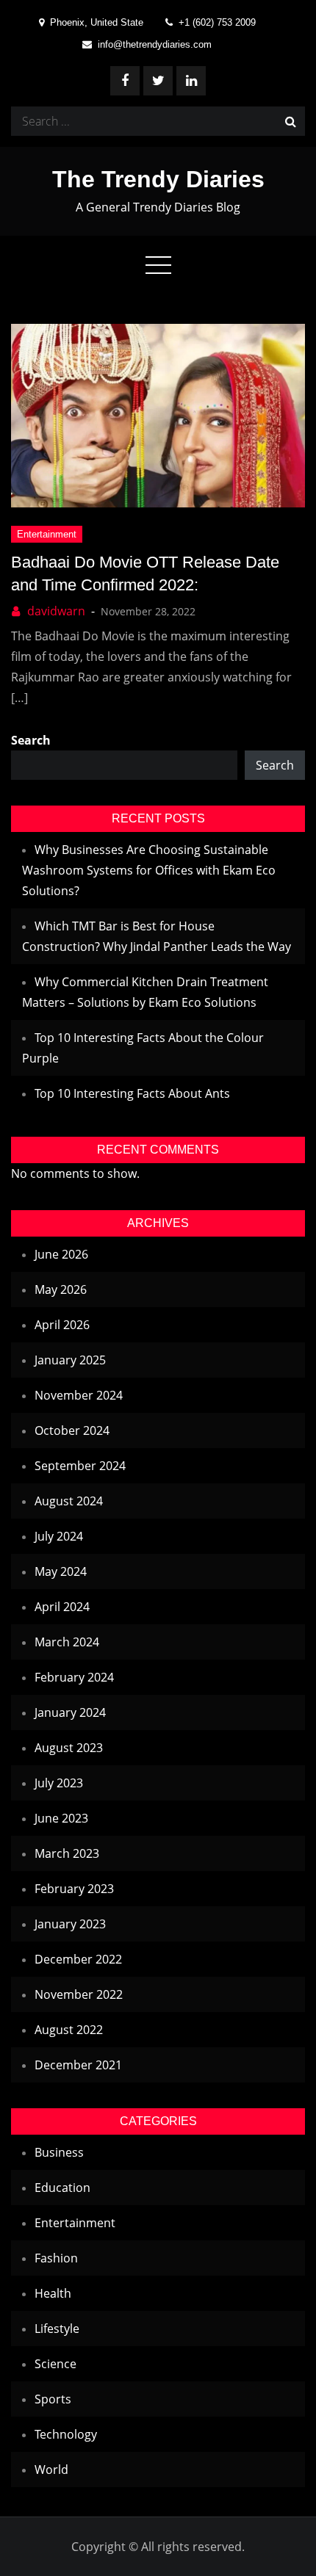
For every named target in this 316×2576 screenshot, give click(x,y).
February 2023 (74, 1889)
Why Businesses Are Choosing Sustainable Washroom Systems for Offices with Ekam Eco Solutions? (149, 870)
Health (53, 2293)
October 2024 (72, 1430)
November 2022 (79, 1994)
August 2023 (69, 1748)
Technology (66, 2434)
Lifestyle (57, 2329)
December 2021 (78, 2065)
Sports (53, 2399)
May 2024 (61, 1571)
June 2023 (61, 1818)
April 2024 (62, 1607)
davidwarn (56, 611)
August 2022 (69, 2030)
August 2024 (69, 1501)
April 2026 (62, 1325)
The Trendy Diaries (158, 179)
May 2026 (61, 1289)
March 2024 (67, 1642)
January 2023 (70, 1924)
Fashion (56, 2258)
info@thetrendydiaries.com (155, 44)
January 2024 (70, 1712)
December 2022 (78, 1959)
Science (55, 2364)
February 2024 (74, 1677)
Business (59, 2152)
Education (62, 2188)
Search (31, 740)
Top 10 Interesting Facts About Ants (132, 1093)
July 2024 (59, 1536)
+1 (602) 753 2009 (217, 22)
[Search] (290, 121)
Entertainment (47, 534)
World (51, 2470)
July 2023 (59, 1783)
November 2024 (79, 1395)
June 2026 (61, 1254)
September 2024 (80, 1466)
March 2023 (67, 1853)
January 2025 (70, 1360)
